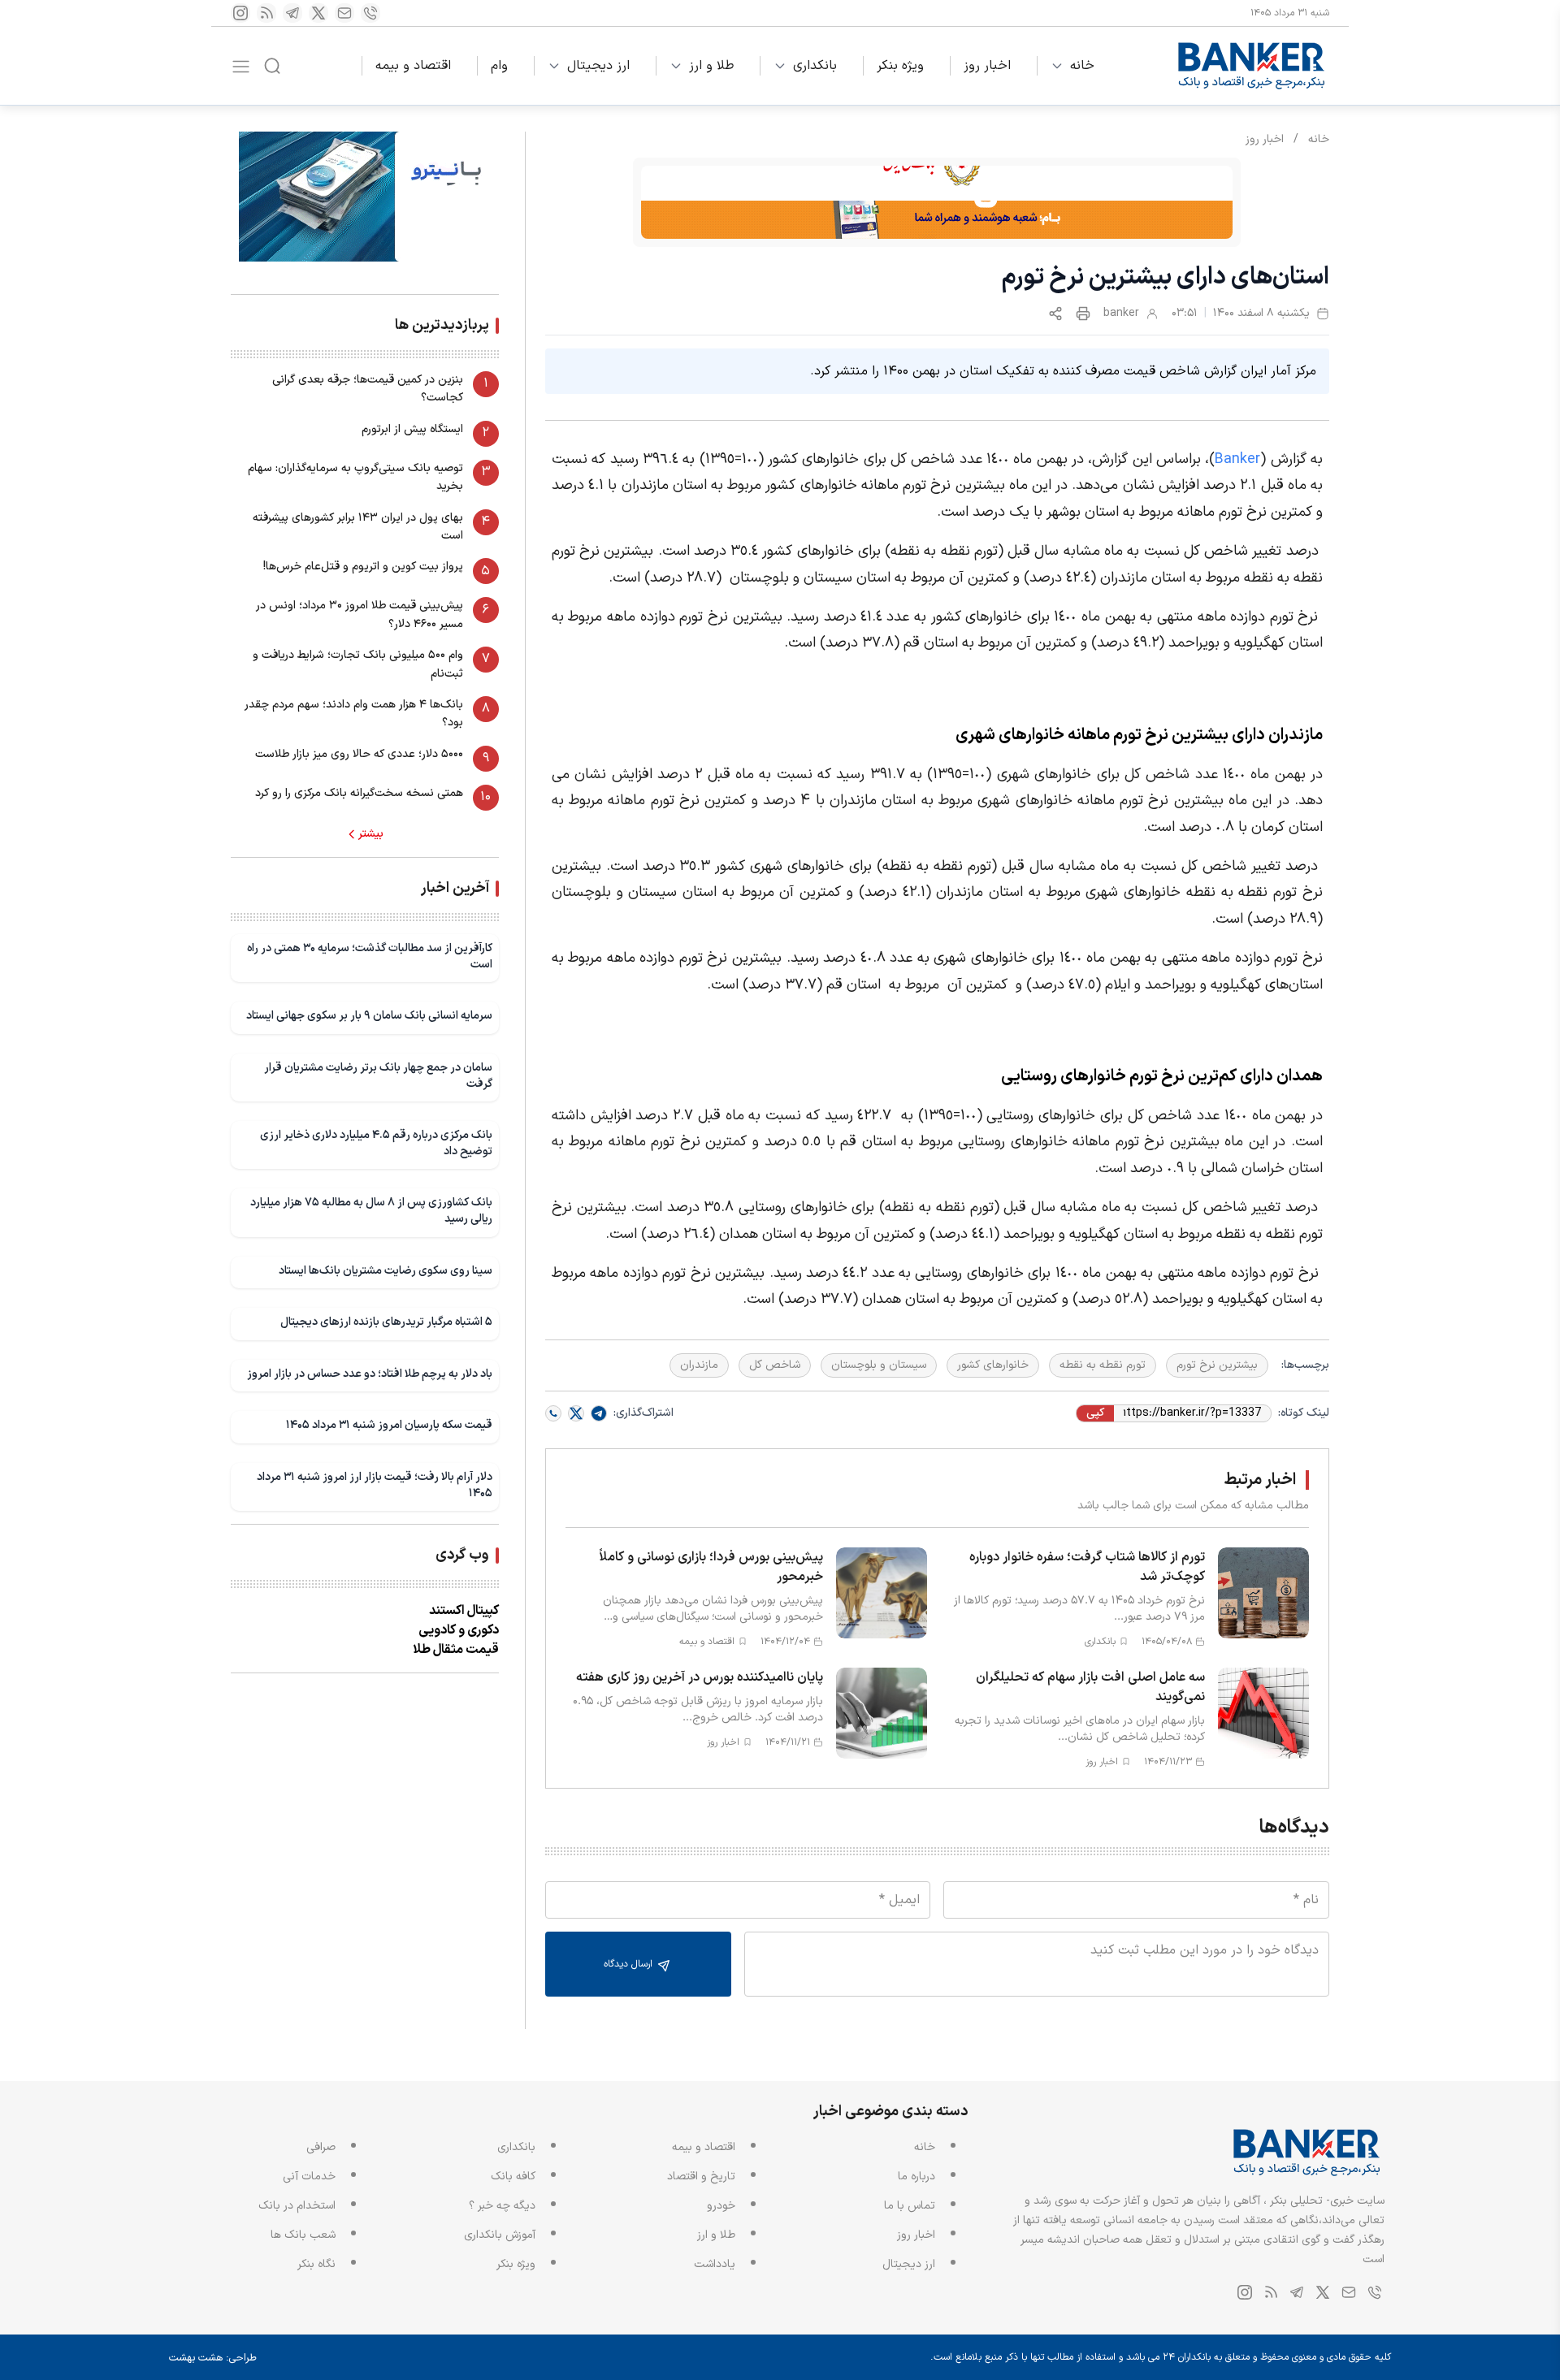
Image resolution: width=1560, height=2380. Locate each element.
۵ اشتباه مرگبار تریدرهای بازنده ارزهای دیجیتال (386, 1322)
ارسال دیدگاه (630, 1964)
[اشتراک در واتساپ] (553, 1413)
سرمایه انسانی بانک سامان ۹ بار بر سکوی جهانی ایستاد (369, 1016)
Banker (1237, 459)
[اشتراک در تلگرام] (599, 1413)
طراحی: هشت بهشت (213, 2358)
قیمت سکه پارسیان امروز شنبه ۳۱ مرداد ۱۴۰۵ (389, 1425)
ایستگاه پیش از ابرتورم (412, 429)
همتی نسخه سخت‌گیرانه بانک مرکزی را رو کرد (359, 793)
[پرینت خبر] (1083, 314)
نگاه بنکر (316, 2264)
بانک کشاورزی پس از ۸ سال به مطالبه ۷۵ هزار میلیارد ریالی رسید (371, 1211)
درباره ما (916, 2177)
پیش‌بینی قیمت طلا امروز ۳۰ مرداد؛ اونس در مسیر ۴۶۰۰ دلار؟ (360, 614)
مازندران (699, 1365)
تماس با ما (910, 2206)
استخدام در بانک (297, 2206)
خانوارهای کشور (993, 1365)
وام (499, 66)
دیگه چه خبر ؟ (502, 2206)
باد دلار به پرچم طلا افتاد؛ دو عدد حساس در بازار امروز (370, 1374)
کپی (1095, 1413)
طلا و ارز (711, 66)
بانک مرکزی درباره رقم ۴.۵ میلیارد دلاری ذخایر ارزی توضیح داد (376, 1143)
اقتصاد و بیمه (413, 66)
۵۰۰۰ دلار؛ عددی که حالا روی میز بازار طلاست (359, 754)
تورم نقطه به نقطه (1103, 1365)
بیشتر (371, 834)
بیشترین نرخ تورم (1217, 1365)
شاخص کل (775, 1365)
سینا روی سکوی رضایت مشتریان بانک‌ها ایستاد (386, 1271)
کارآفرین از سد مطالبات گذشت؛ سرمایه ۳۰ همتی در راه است (370, 956)
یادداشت (715, 2264)
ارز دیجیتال (598, 66)
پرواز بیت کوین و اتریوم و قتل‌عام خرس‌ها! (363, 567)
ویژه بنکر (900, 66)
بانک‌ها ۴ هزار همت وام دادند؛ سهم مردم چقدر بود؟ (354, 714)
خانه (1082, 66)
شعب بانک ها (303, 2235)
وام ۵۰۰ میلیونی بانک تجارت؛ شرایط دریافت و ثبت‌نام (358, 664)
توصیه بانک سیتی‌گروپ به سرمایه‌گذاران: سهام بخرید (355, 477)
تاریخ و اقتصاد (701, 2177)
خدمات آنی (309, 2177)
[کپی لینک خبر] (1055, 314)
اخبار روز (987, 66)
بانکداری (815, 66)
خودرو (721, 2206)
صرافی (321, 2147)
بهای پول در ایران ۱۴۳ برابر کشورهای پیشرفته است (358, 527)
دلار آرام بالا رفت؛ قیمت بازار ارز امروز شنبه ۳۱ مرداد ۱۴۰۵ (375, 1485)
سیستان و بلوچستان (879, 1365)
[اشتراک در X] (576, 1413)
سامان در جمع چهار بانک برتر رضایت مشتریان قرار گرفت (378, 1076)
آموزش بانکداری (500, 2235)
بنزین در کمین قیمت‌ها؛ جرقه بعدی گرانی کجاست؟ (368, 389)
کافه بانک (513, 2177)
